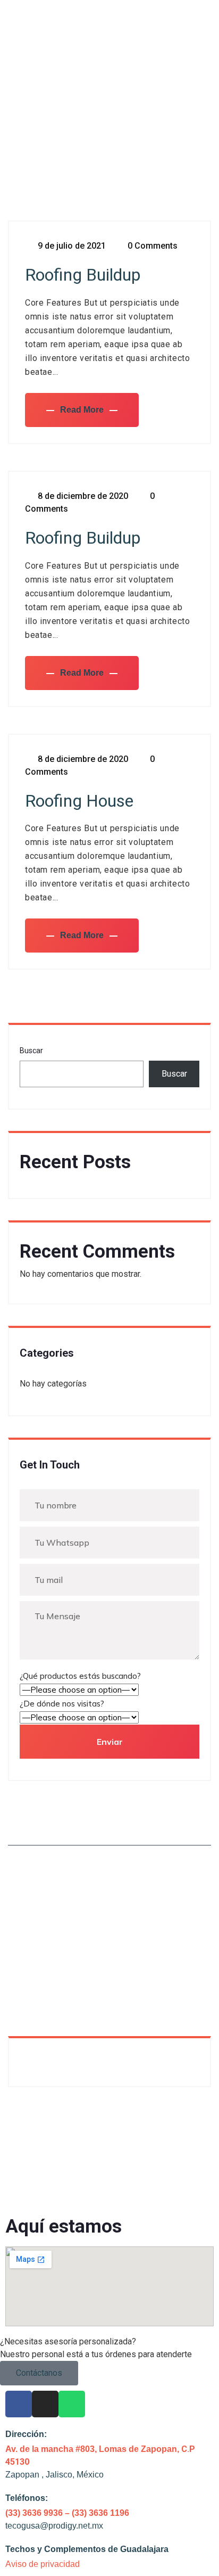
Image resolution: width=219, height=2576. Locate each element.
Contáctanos (39, 2373)
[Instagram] (45, 2404)
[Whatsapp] (72, 2404)
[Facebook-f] (19, 2404)
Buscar (31, 1051)
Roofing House (79, 801)
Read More (82, 410)
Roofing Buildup (83, 275)
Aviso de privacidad (43, 2564)
